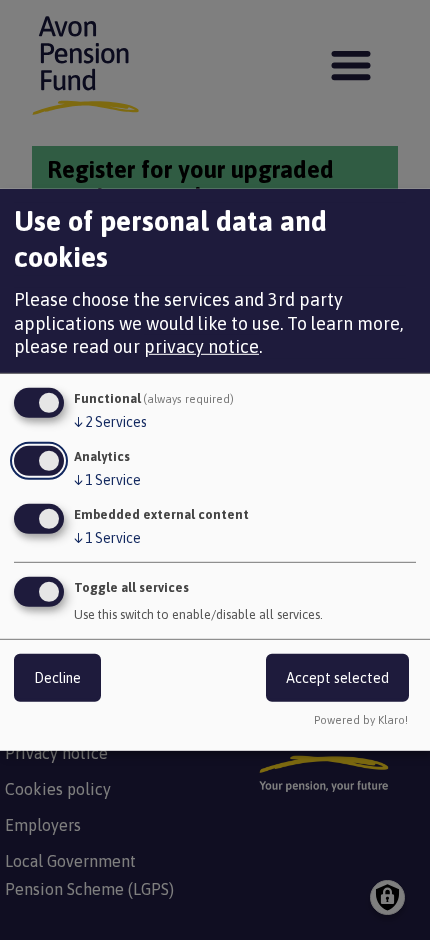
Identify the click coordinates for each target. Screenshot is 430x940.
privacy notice (201, 346)
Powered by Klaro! (361, 720)
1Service (107, 480)
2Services (110, 422)
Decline (57, 677)
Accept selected (337, 677)
